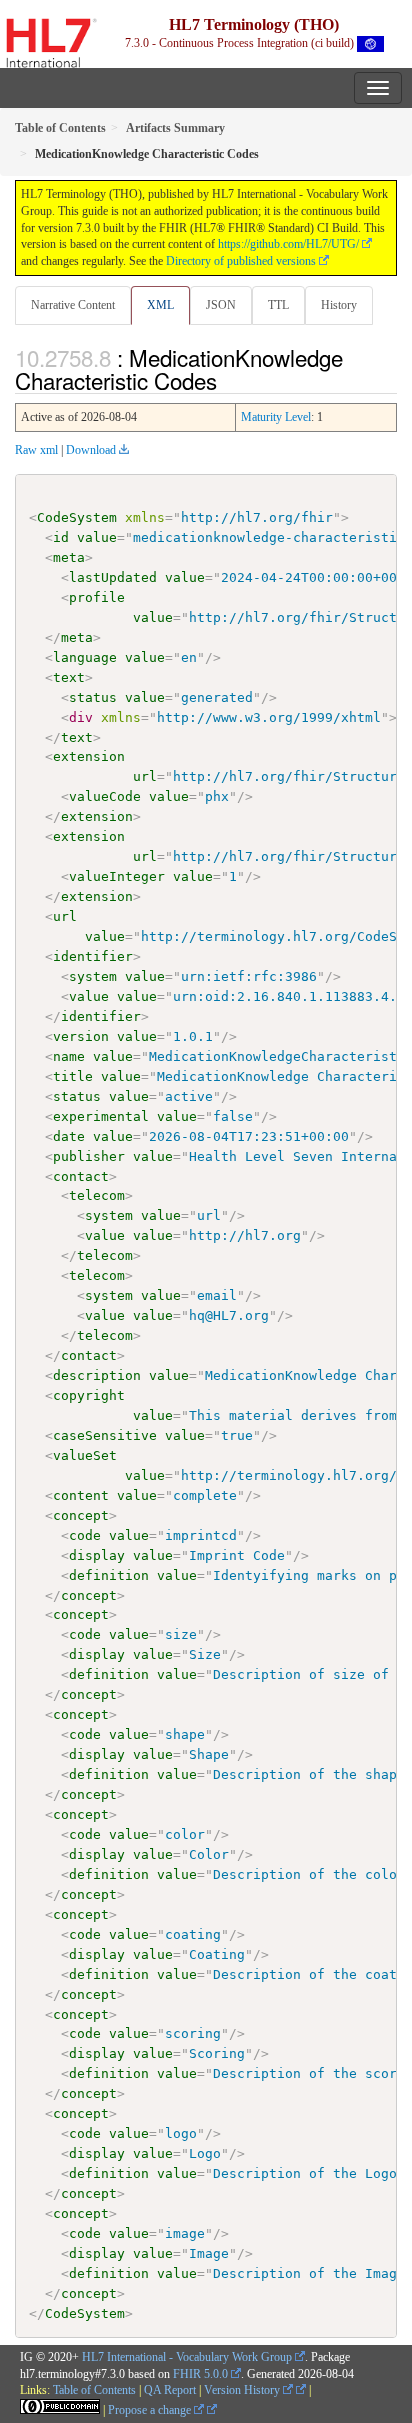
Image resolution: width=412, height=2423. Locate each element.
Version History (243, 2390)
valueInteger (117, 876)
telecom (97, 1195)
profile (97, 597)
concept (81, 1515)
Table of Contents (94, 2390)
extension (89, 756)
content (81, 1495)
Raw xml (36, 450)
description (97, 1375)
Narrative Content (73, 305)
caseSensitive (105, 1435)
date (69, 1136)
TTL (278, 305)
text (69, 677)
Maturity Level (276, 417)
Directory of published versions (241, 261)
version (81, 1036)
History (339, 305)
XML (160, 305)
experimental (101, 1116)
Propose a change (151, 2410)
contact (81, 1176)
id (61, 537)
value (97, 537)
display (97, 1555)
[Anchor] (228, 380)
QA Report (170, 2390)
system (93, 976)
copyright (89, 1395)
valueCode (105, 796)
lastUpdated (113, 577)
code (85, 1535)
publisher (89, 1156)
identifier (93, 956)
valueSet (85, 1455)
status (93, 697)
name (69, 1056)
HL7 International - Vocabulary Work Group (187, 2357)
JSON (221, 305)
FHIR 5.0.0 (200, 2374)
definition (109, 1575)
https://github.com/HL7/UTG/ (288, 244)
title (73, 1076)
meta (69, 557)
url (145, 776)
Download (91, 450)
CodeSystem (77, 517)
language (85, 657)
